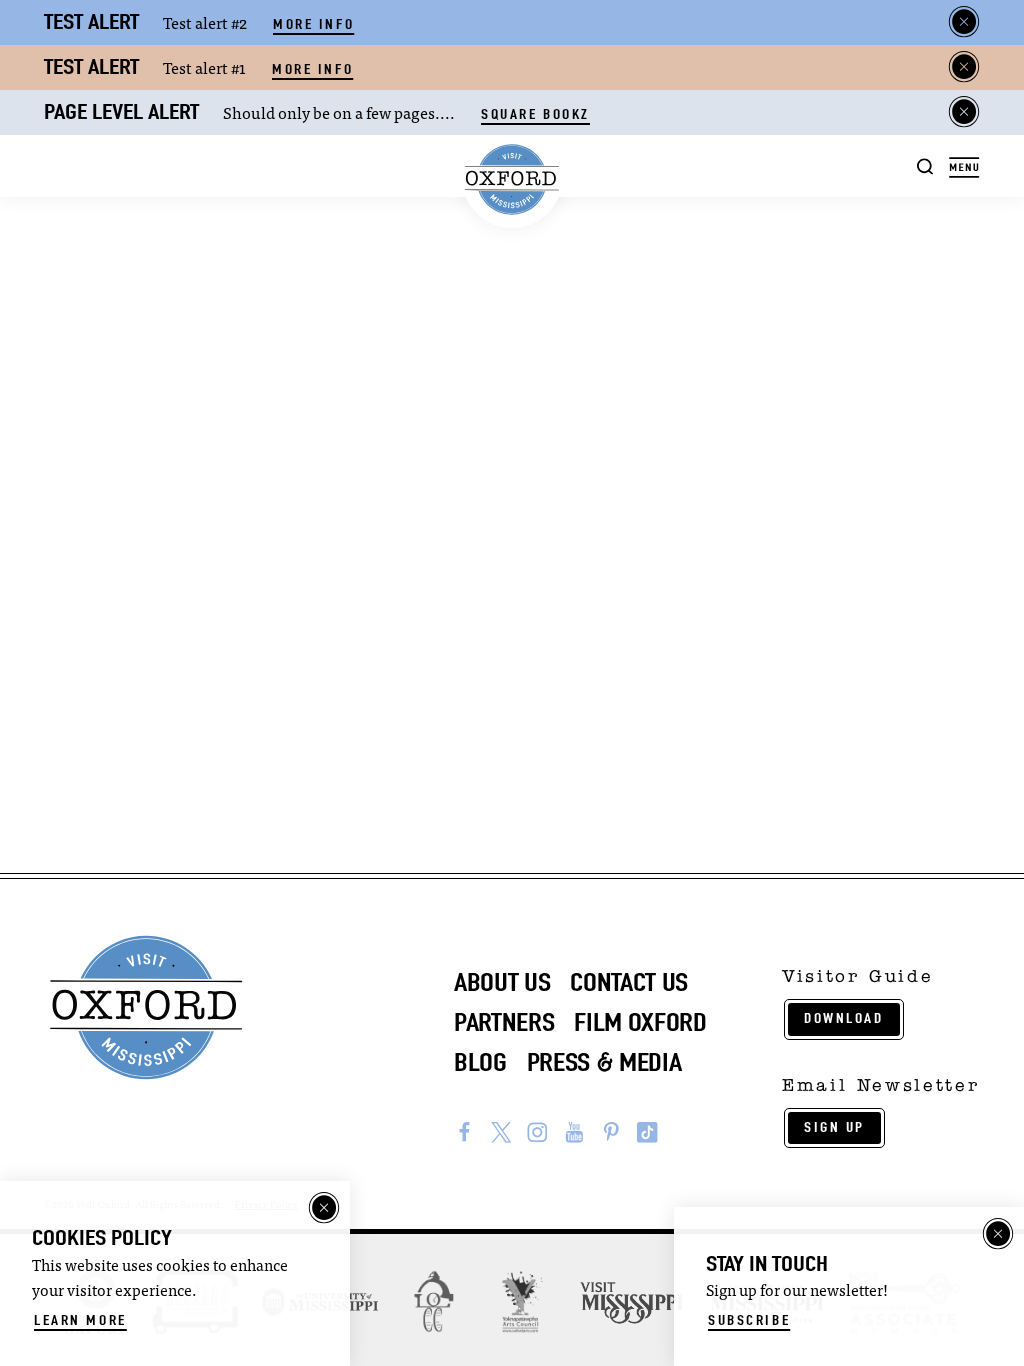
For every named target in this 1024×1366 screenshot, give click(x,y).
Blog (480, 1062)
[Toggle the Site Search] (925, 165)
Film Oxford (640, 1022)
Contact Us (629, 982)
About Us (502, 982)
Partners (504, 1022)
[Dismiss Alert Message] (964, 22)
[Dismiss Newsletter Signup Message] (998, 1234)
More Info (313, 24)
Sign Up (834, 1127)
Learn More (80, 1320)
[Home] (512, 180)
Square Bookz (535, 114)
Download (844, 1018)
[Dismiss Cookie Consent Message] (324, 1208)
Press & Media (604, 1062)
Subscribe (749, 1320)
